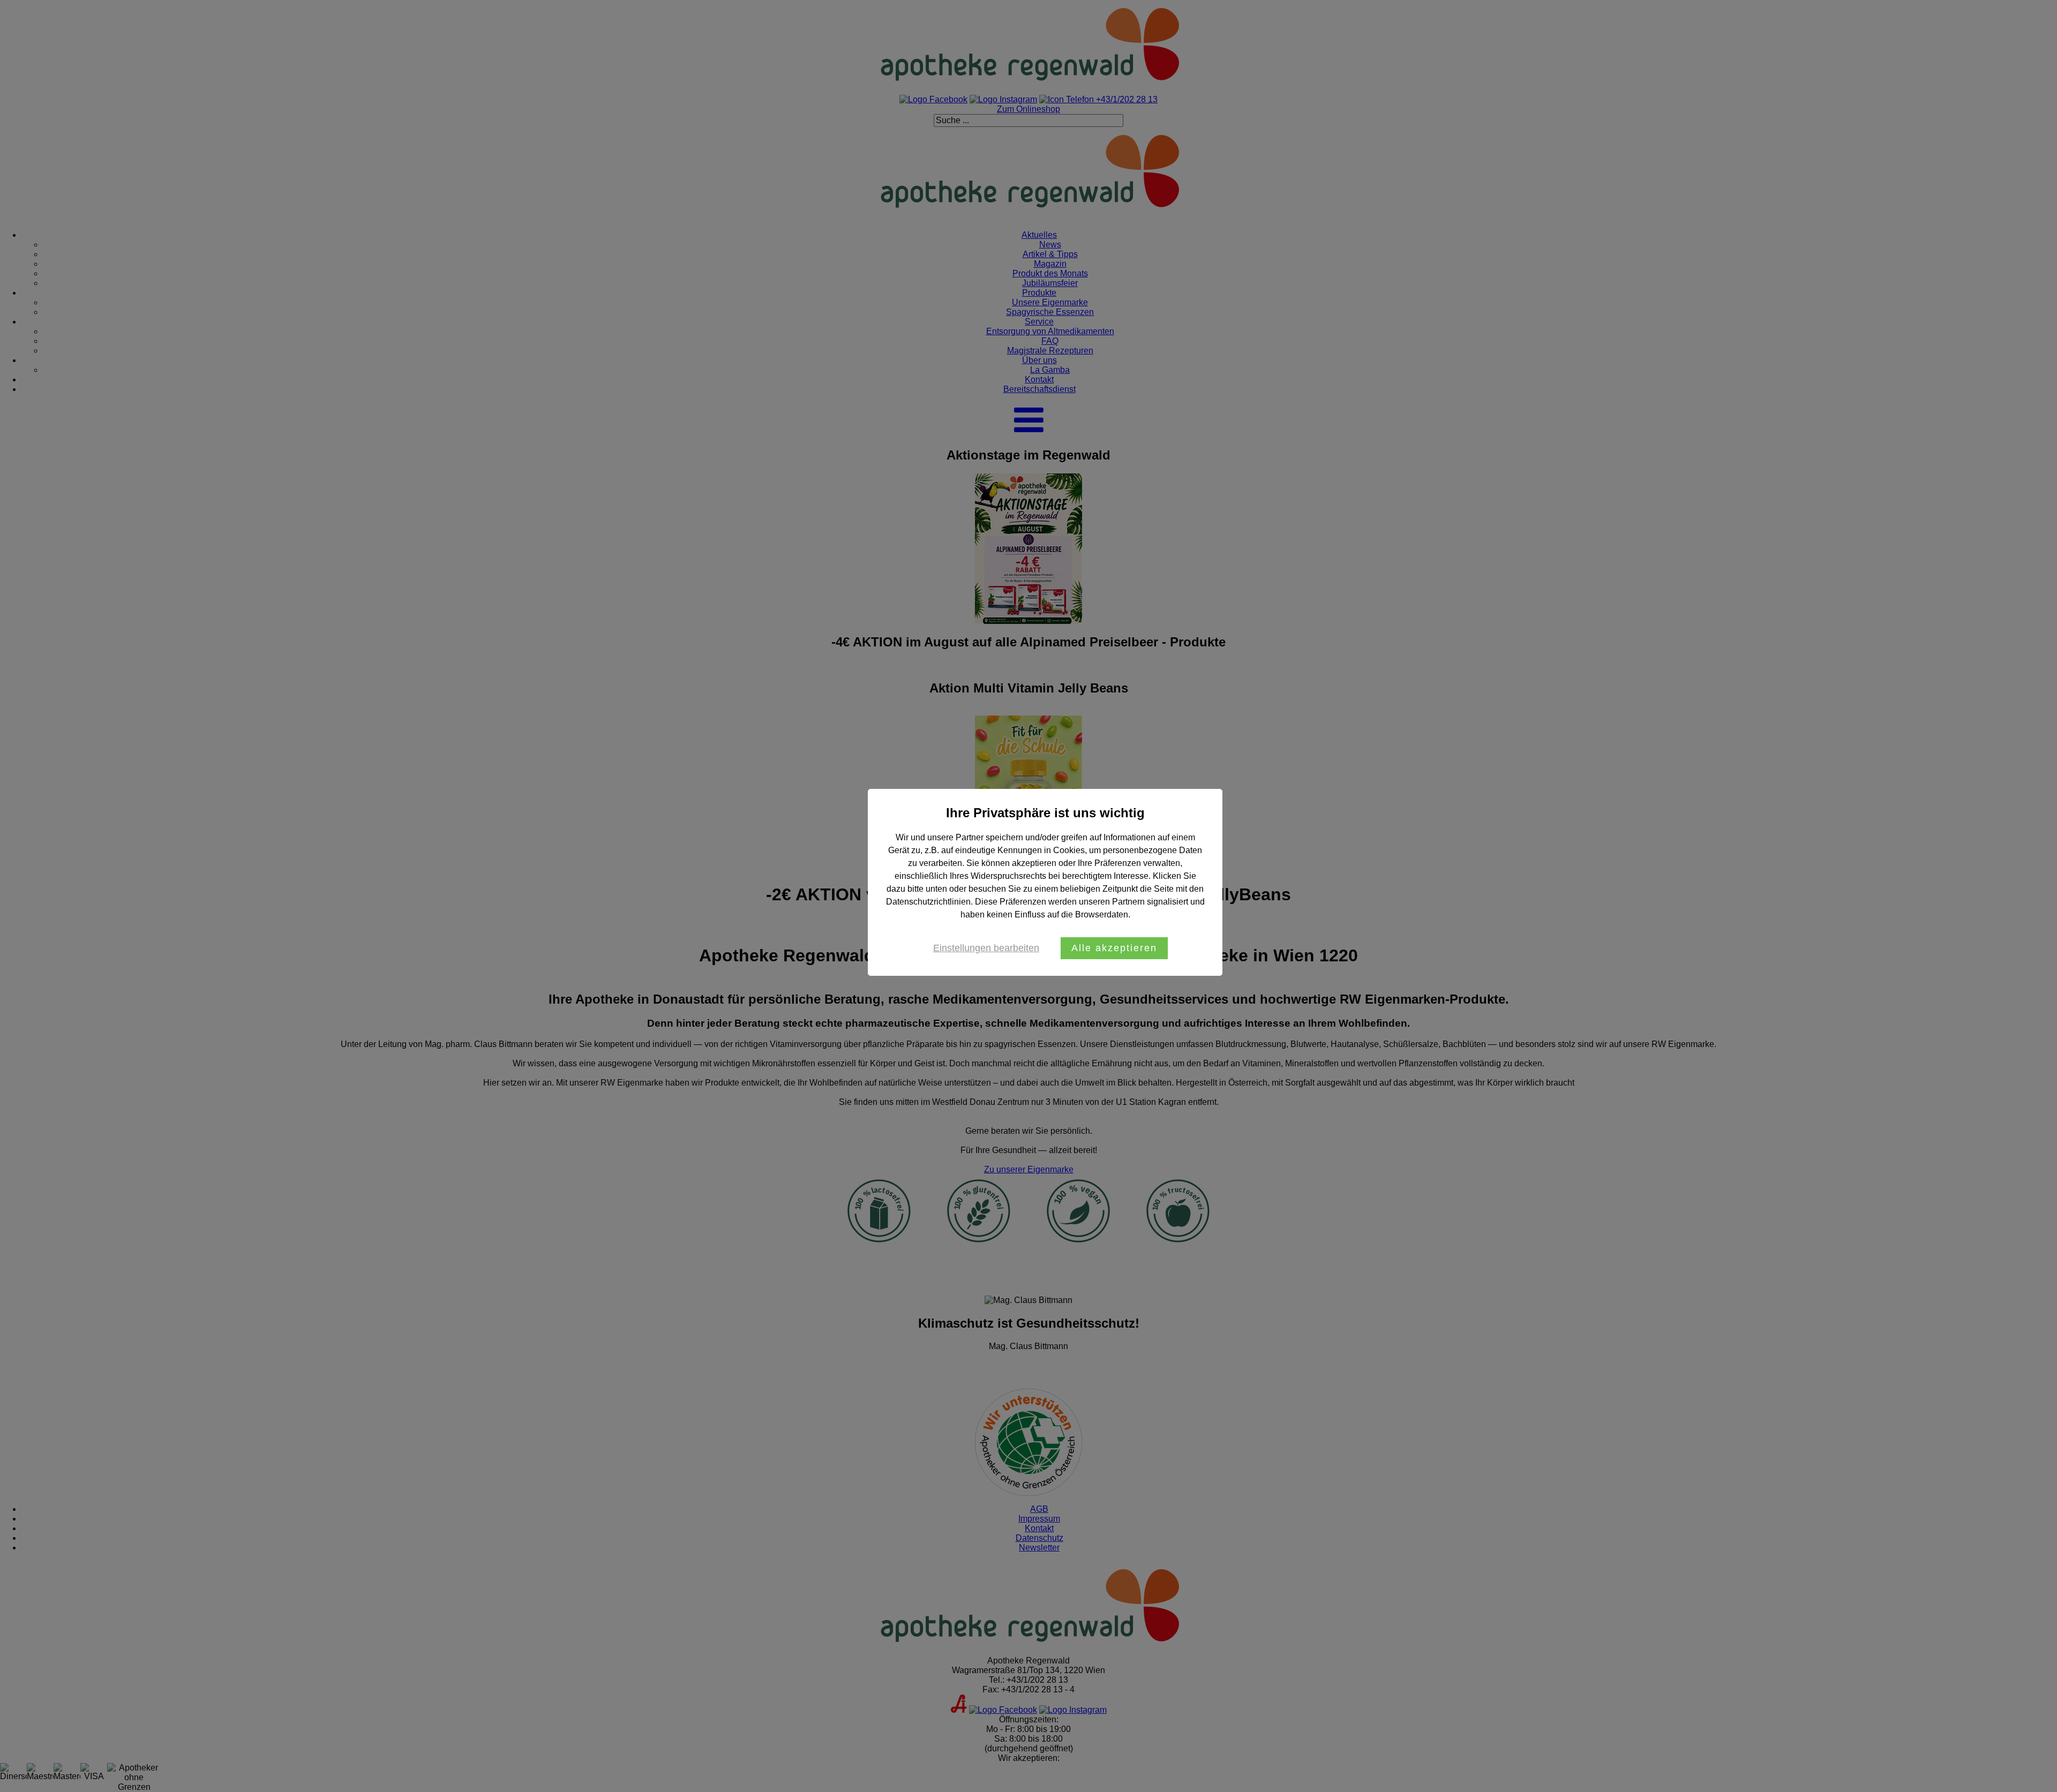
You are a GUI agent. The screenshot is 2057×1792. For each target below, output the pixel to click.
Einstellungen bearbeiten (986, 948)
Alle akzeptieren (1114, 948)
